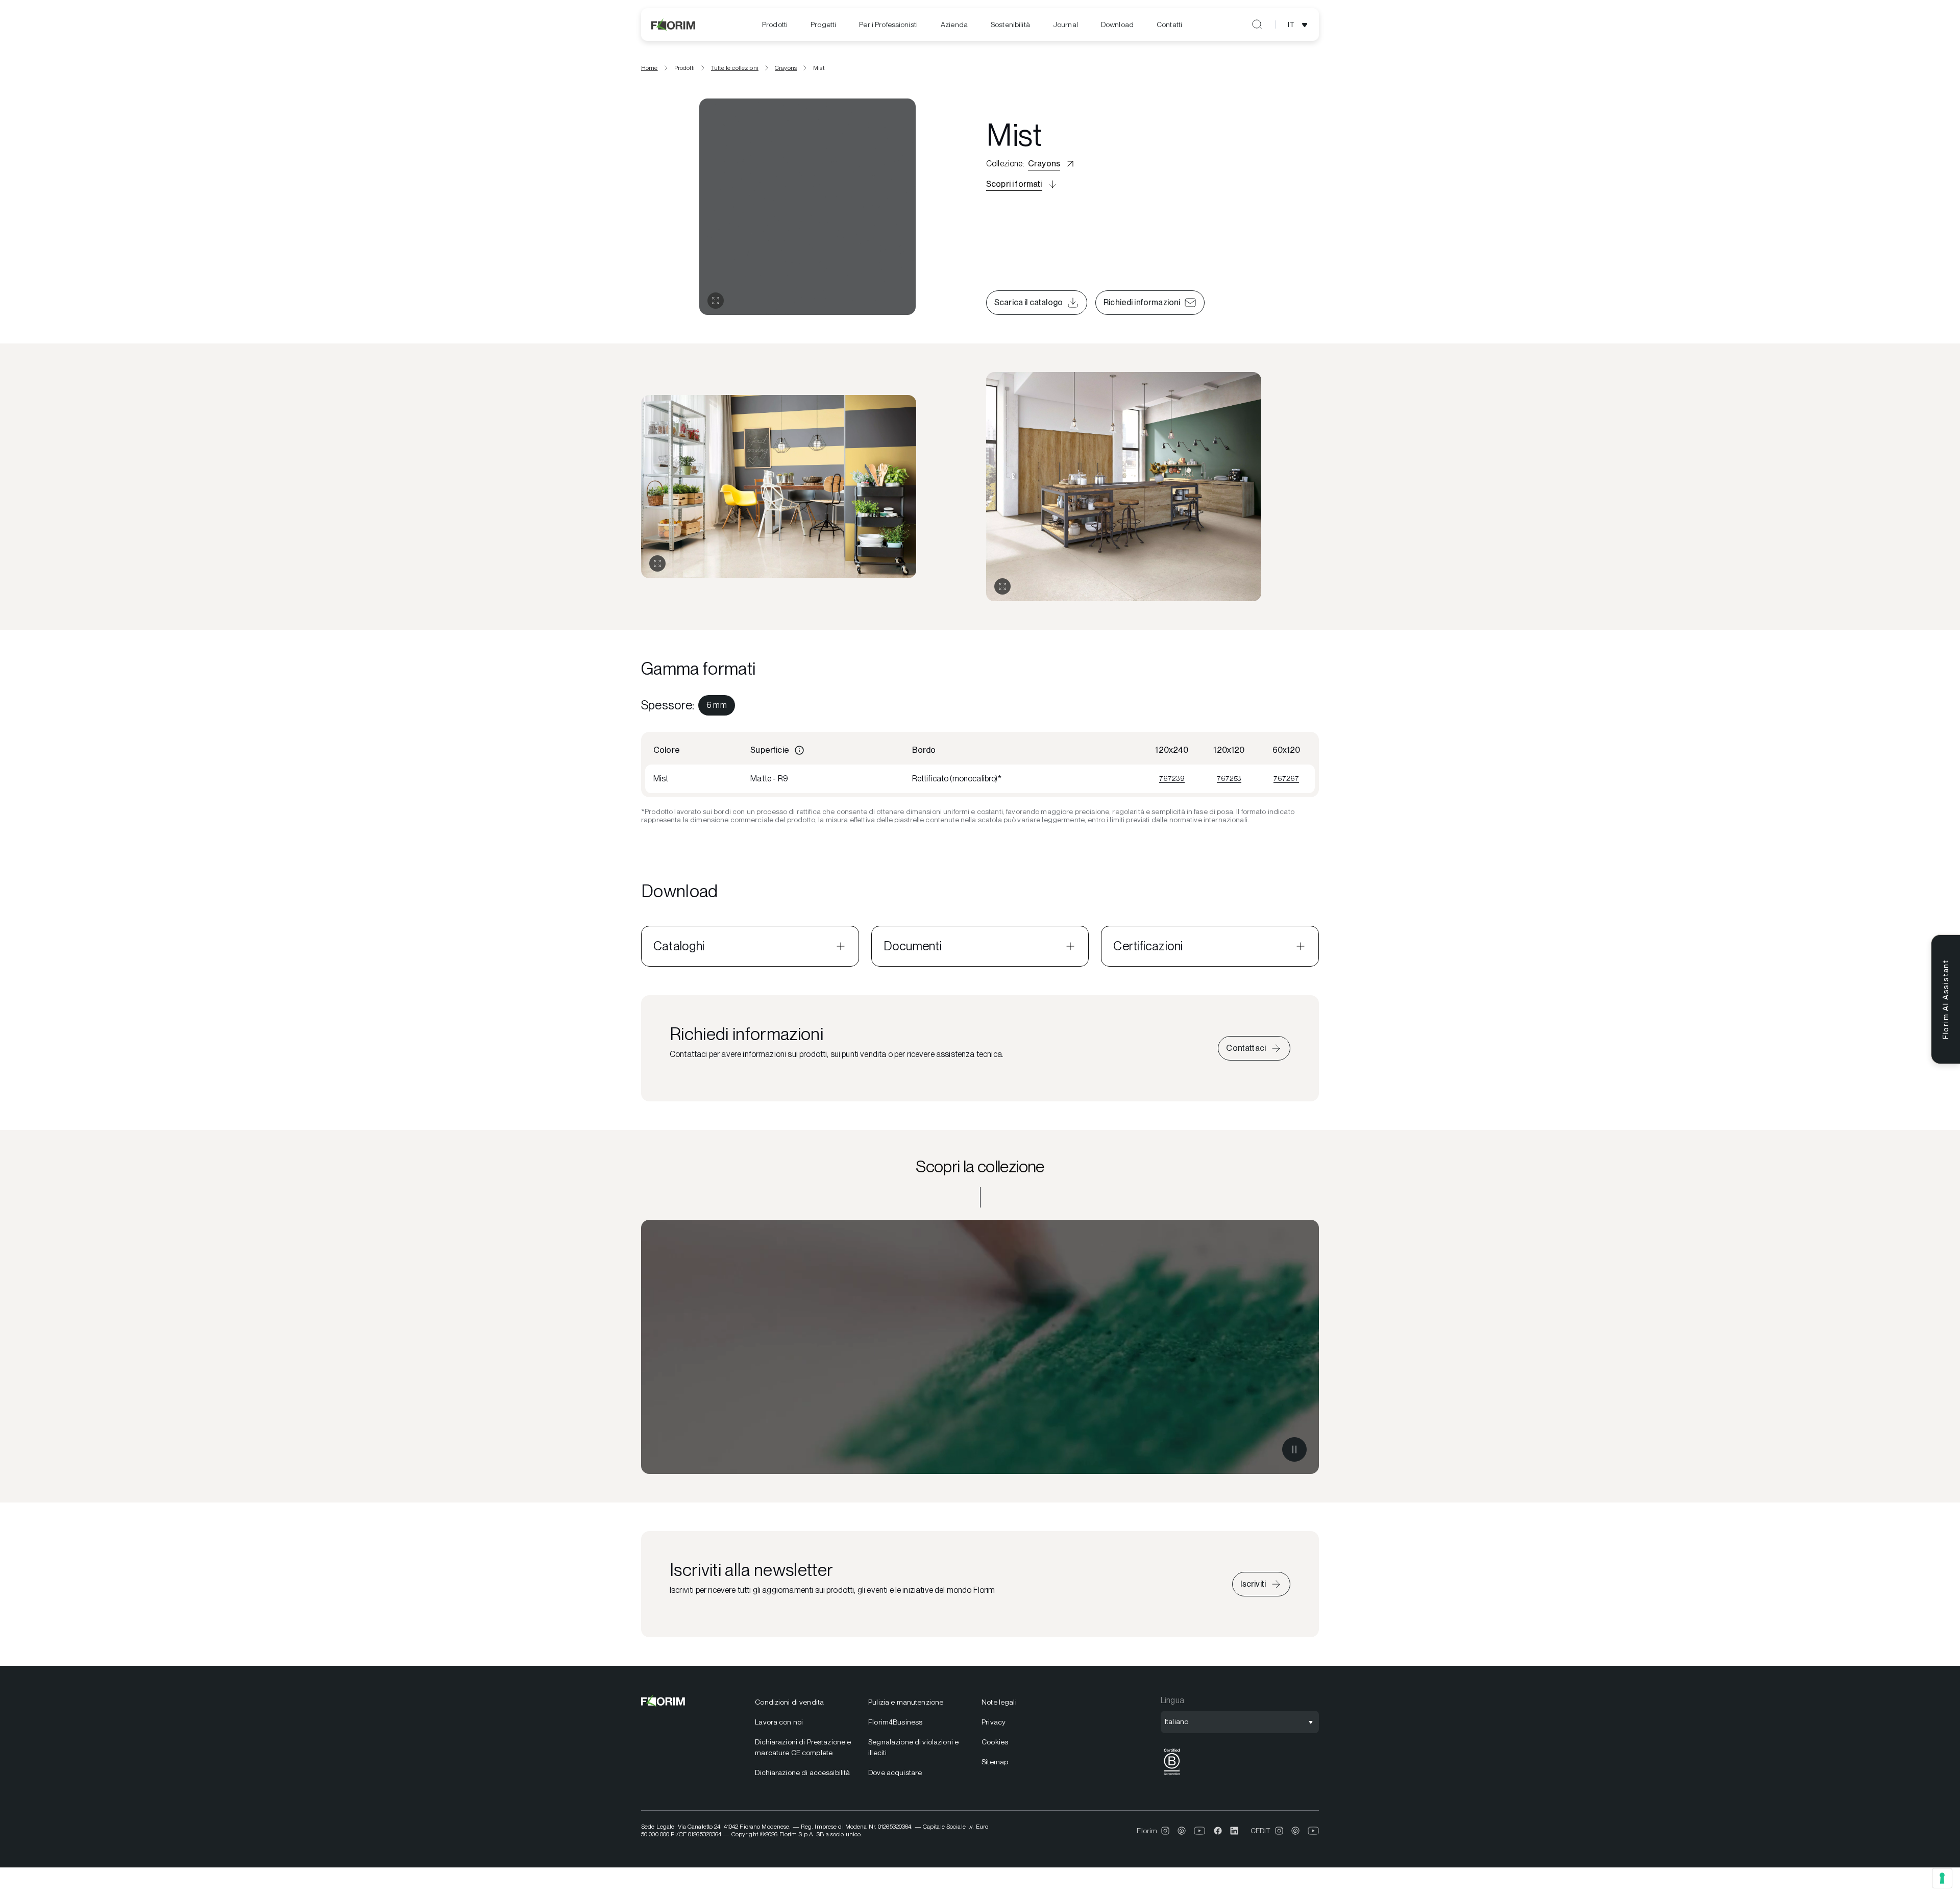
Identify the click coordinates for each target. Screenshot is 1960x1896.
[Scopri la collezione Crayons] (980, 1347)
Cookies (995, 1742)
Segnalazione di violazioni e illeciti (913, 1747)
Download (1117, 24)
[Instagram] (1165, 1831)
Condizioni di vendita (789, 1702)
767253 (1229, 778)
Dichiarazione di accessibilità (802, 1772)
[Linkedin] (1234, 1831)
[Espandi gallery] (657, 563)
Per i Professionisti (888, 24)
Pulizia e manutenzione (906, 1702)
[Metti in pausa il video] (1294, 1449)
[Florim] (674, 24)
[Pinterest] (1182, 1831)
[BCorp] (1172, 1775)
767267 (1286, 778)
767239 (1172, 778)
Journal (1065, 24)
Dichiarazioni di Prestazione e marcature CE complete (803, 1747)
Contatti (1169, 24)
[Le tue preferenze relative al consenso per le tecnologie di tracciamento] (1942, 1878)
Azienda (954, 24)
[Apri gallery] (716, 301)
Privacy (994, 1722)
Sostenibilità (1010, 24)
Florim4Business (895, 1722)
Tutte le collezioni (735, 68)
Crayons (786, 68)
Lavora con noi (779, 1722)
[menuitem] (775, 25)
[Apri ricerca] (1257, 24)
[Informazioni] (799, 750)
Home (650, 68)
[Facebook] (1218, 1831)
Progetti (823, 24)
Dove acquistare (895, 1772)
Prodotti (775, 24)
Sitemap (995, 1762)
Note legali (999, 1702)
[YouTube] (1200, 1831)
